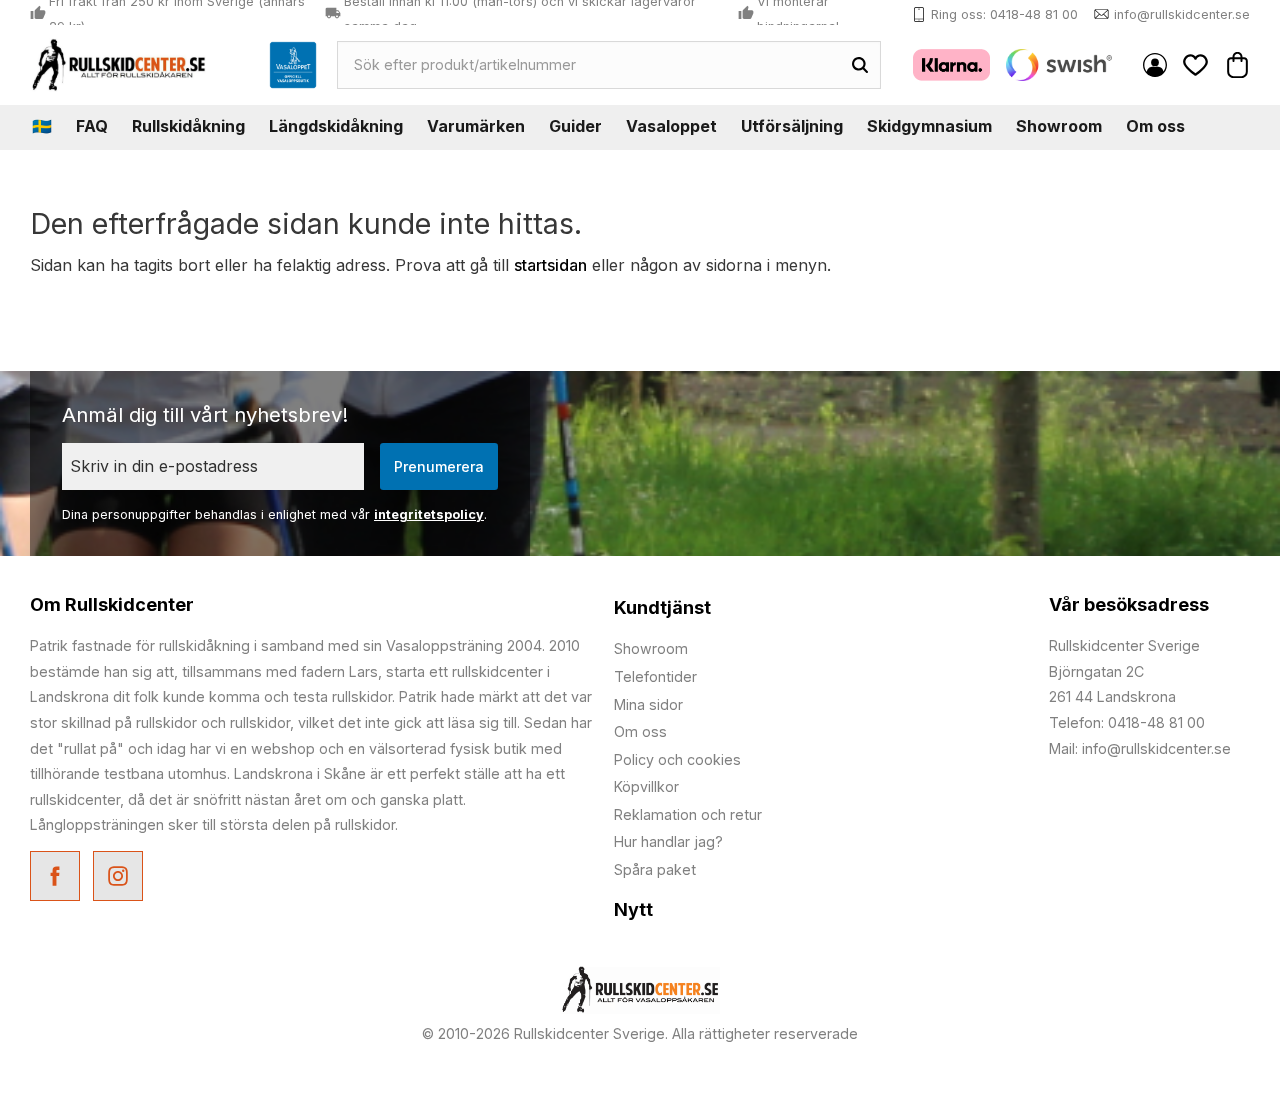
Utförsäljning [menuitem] (792, 126)
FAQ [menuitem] (92, 126)
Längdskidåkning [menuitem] (336, 126)
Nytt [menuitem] (633, 909)
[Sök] (860, 65)
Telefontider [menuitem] (655, 676)
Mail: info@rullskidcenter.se (1140, 748)
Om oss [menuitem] (1155, 126)
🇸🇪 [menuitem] (42, 126)
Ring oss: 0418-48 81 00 (1004, 14)
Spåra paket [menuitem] (655, 869)
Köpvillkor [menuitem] (646, 786)
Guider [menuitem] (575, 126)
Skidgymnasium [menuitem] (929, 126)
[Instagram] (120, 878)
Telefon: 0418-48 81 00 (1127, 722)
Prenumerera (439, 466)
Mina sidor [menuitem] (1155, 65)
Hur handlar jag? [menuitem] (668, 841)
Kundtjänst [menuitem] (662, 607)
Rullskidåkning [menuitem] (188, 126)
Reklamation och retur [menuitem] (688, 814)
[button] (1196, 64)
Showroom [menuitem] (1059, 126)
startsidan (550, 265)
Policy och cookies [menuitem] (677, 759)
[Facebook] (57, 878)
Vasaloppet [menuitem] (671, 126)
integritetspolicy (429, 514)
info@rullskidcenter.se (1182, 14)
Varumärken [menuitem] (476, 126)
